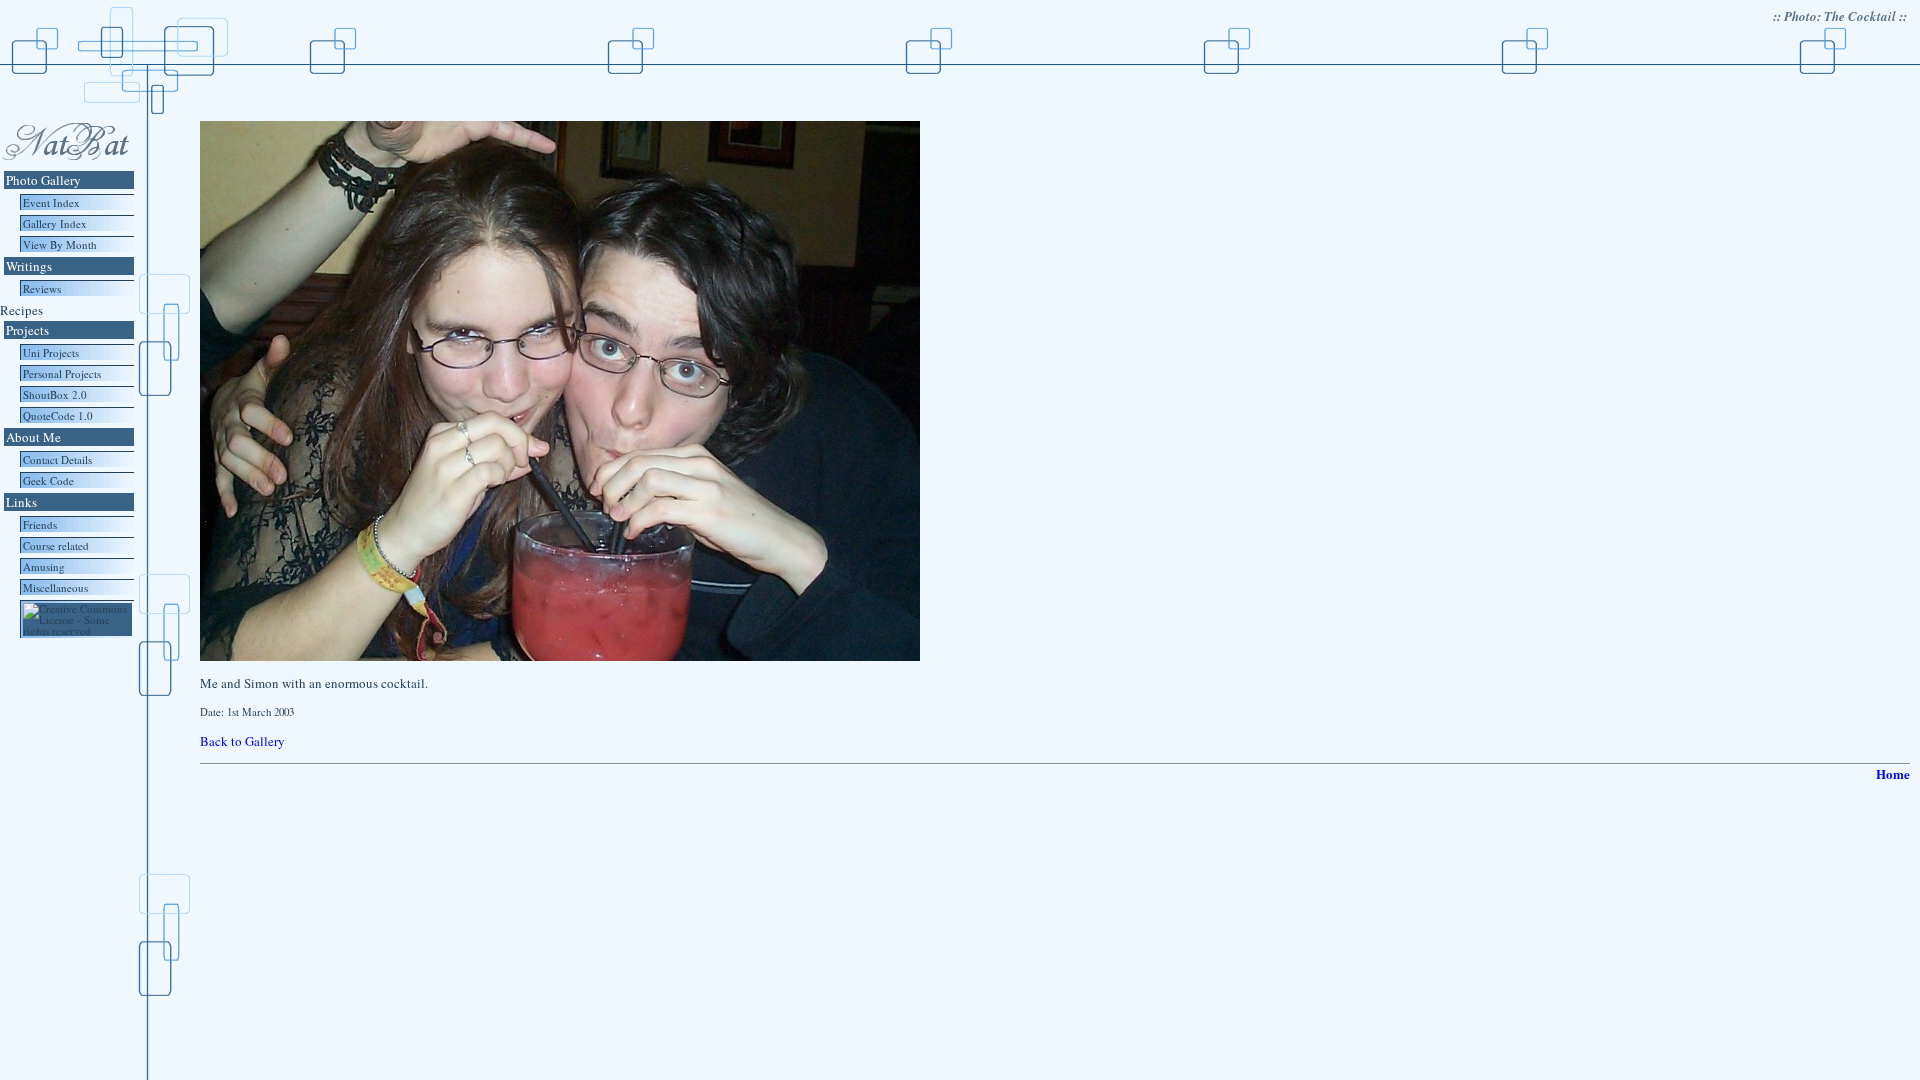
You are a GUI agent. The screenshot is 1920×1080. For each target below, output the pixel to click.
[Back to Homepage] (65, 164)
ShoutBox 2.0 (55, 394)
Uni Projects (51, 352)
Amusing (44, 566)
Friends (40, 524)
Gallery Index (55, 223)
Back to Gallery (242, 741)
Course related (56, 545)
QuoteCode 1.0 (58, 415)
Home (1893, 773)
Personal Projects (62, 373)
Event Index (51, 202)
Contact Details (57, 459)
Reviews (42, 288)
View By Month (60, 244)
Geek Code (48, 480)
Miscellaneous (55, 587)
